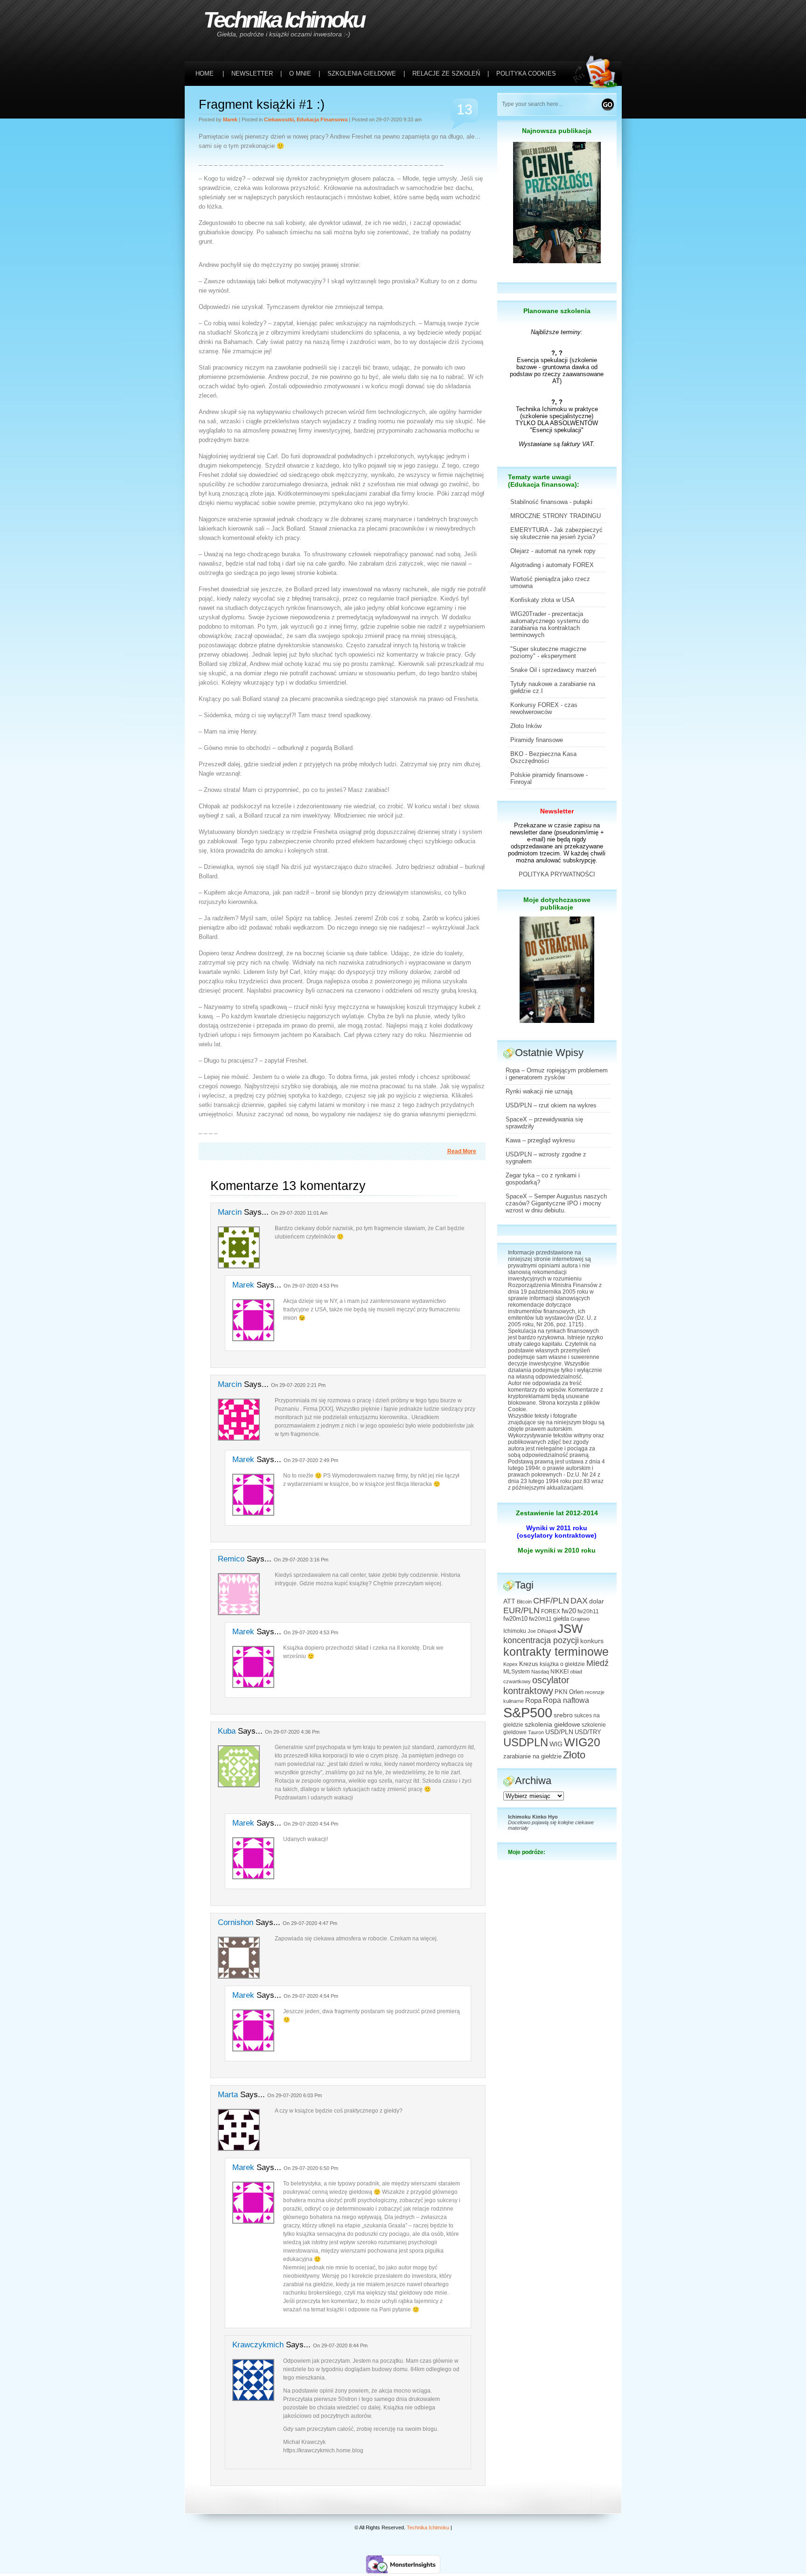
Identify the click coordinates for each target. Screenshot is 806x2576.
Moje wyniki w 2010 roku (557, 1550)
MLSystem (517, 1672)
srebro (563, 1715)
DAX (579, 1601)
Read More (462, 1151)
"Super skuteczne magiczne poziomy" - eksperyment (548, 652)
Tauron (536, 1732)
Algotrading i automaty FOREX (552, 565)
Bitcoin (524, 1602)
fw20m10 (515, 1619)
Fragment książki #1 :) (262, 105)
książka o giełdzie (562, 1664)
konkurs (592, 1641)
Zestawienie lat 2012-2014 (557, 1513)
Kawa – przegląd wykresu (540, 1140)
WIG (556, 1744)
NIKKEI (559, 1672)
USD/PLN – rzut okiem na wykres (551, 1105)
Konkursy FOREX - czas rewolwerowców (544, 708)
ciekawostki (279, 119)
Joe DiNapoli (542, 1631)
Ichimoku (515, 1631)
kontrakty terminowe (556, 1652)
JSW (570, 1629)
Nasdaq (540, 1672)
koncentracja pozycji (541, 1640)
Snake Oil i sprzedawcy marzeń (553, 670)
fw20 (569, 1611)
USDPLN (526, 1743)
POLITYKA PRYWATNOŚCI (557, 874)
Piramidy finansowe (537, 740)
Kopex (511, 1664)
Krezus (529, 1664)
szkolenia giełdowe (552, 1724)
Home (205, 73)
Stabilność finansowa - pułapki (551, 502)
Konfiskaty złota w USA (542, 600)
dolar (597, 1601)
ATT (509, 1601)
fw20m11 (540, 1619)
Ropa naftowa (566, 1700)
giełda (561, 1619)
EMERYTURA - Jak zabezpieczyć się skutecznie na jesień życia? (556, 533)
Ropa (533, 1700)
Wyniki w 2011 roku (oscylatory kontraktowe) (557, 1532)
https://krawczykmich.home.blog (323, 2450)
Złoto (574, 1755)
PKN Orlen (569, 1692)
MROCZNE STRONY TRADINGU (556, 516)
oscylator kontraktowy (536, 1685)
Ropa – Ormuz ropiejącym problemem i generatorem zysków (557, 1074)
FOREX (551, 1611)
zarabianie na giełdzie (532, 1757)
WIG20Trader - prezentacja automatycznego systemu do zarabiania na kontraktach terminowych (549, 624)
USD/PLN (559, 1732)
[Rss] (598, 19)
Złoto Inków (526, 726)
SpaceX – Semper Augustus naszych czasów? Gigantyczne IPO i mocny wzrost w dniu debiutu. (556, 1203)
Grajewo (580, 1619)
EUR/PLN (521, 1610)
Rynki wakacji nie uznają (539, 1091)
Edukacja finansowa (322, 119)
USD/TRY (588, 1732)
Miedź (598, 1663)
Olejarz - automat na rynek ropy (553, 551)
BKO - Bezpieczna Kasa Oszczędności (543, 757)
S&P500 (528, 1712)
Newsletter (557, 811)
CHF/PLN (551, 1601)
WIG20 (582, 1742)
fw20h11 (588, 1611)
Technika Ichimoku (284, 20)
